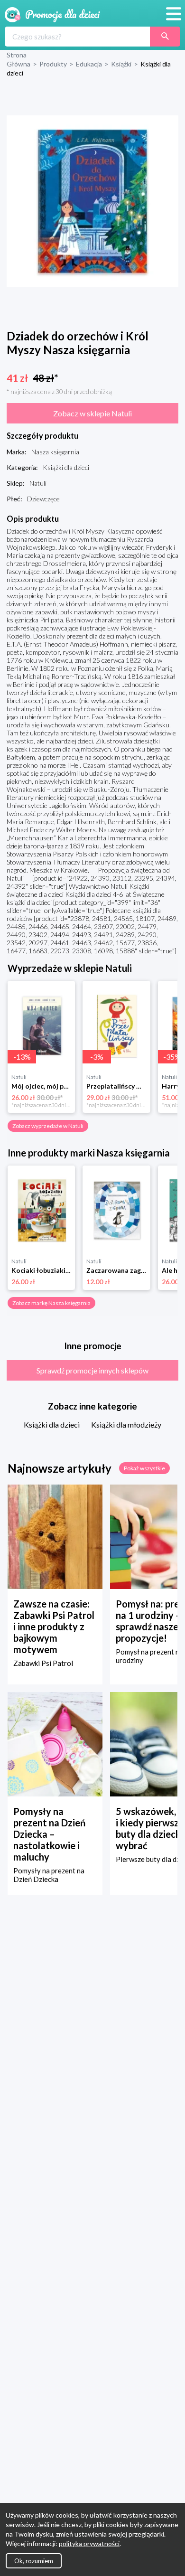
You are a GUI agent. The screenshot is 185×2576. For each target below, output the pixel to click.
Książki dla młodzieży (126, 1424)
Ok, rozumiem (34, 2561)
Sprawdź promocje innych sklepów (92, 1370)
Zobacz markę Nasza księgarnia (51, 1303)
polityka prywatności (89, 2543)
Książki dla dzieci (52, 1424)
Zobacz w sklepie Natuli (92, 413)
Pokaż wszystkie (144, 1468)
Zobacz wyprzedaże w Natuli (48, 1126)
